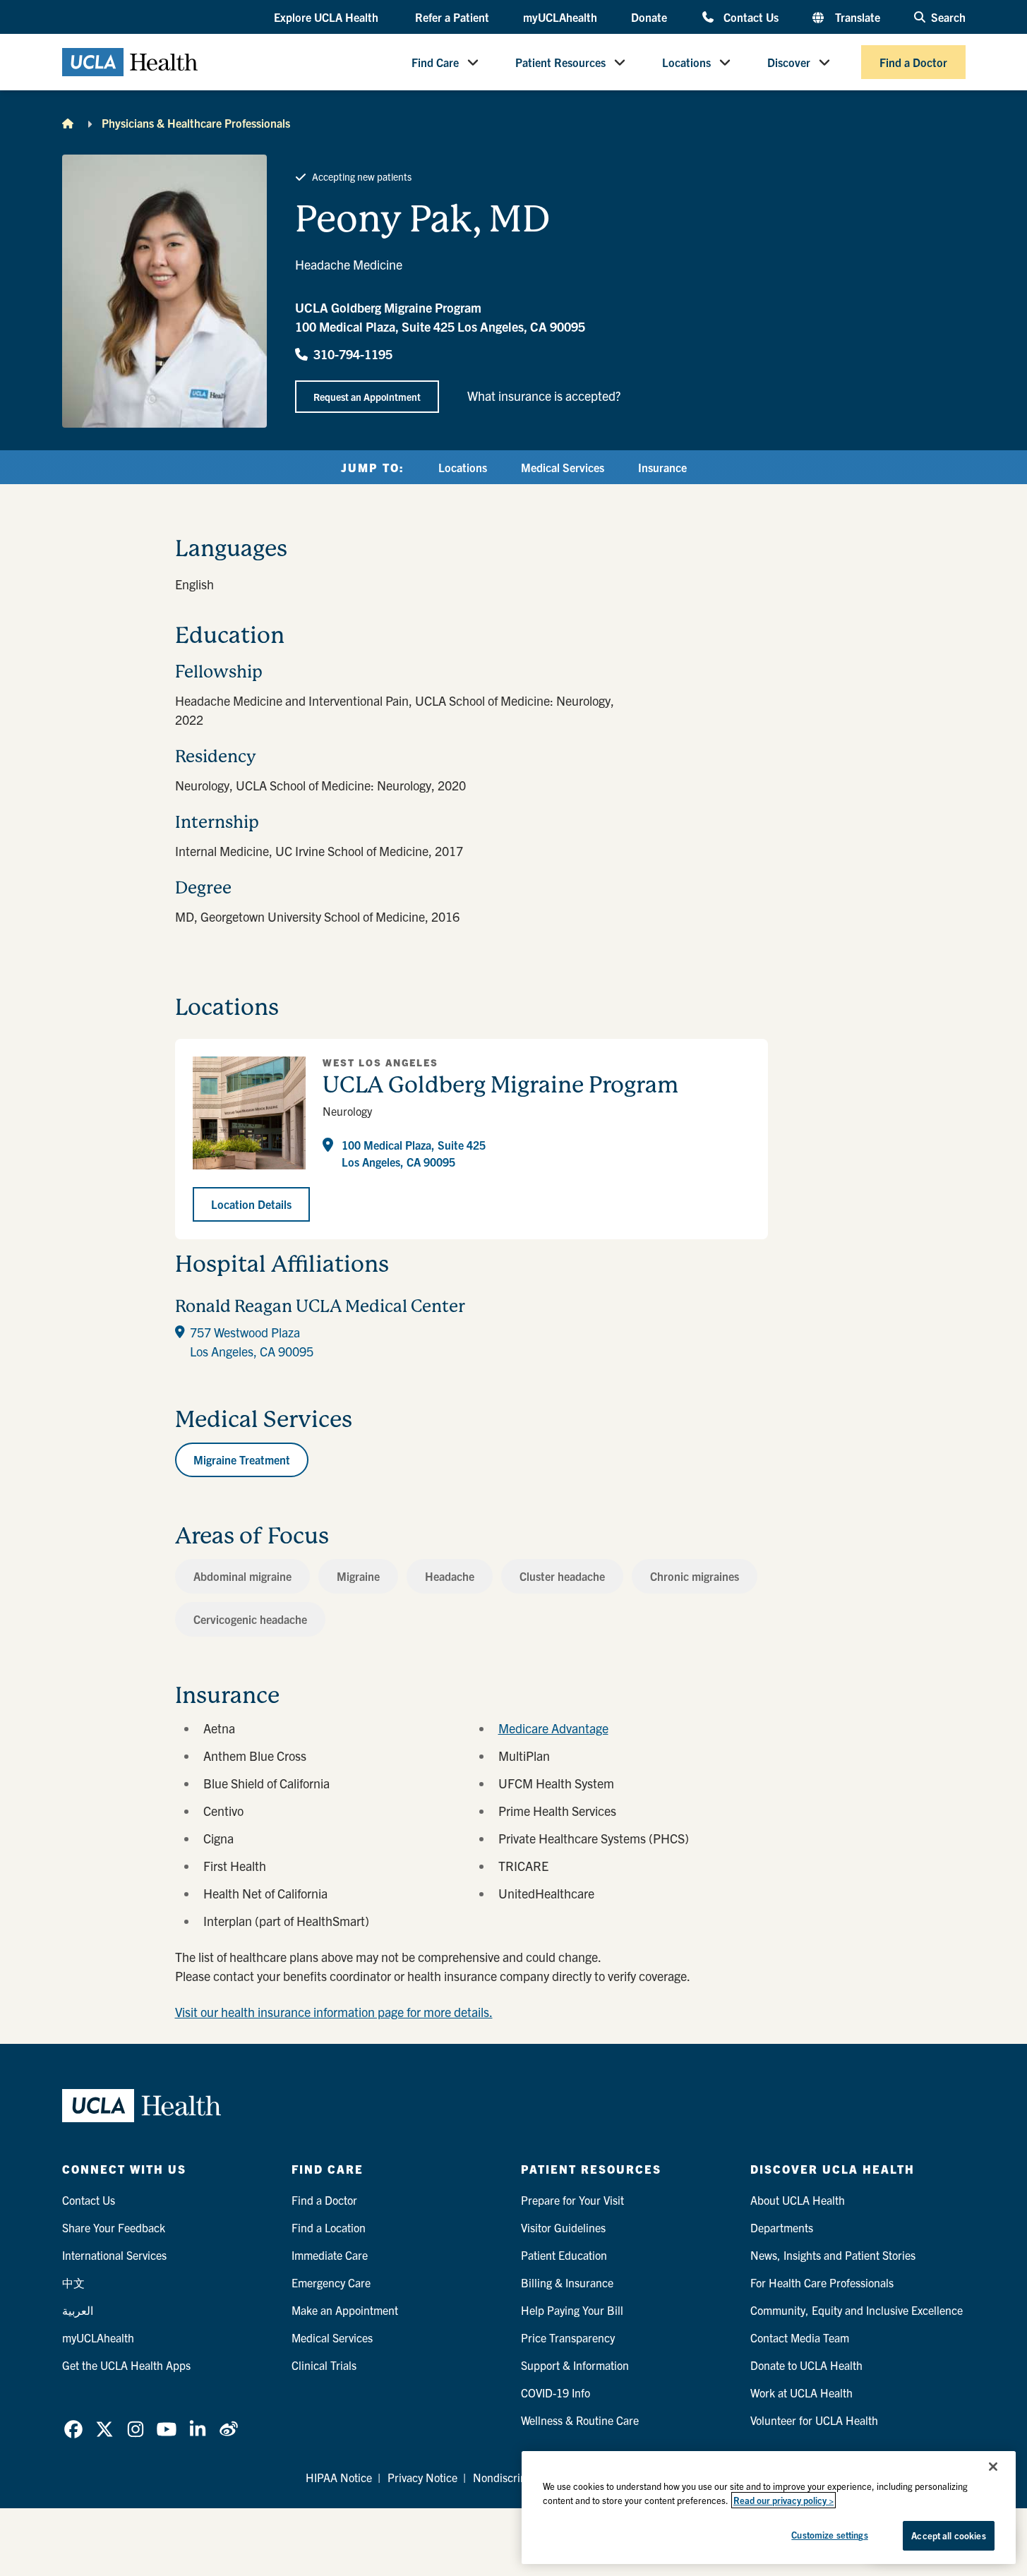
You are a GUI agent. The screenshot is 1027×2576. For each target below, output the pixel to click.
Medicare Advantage (553, 1728)
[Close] (993, 2467)
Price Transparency (568, 2337)
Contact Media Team (800, 2337)
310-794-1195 (353, 354)
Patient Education (564, 2255)
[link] (73, 2429)
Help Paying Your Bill (572, 2310)
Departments (782, 2227)
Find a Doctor (913, 62)
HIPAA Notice (339, 2477)
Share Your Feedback (114, 2227)
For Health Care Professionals (822, 2282)
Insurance (662, 467)
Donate (649, 17)
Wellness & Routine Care (580, 2420)
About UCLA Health (798, 2200)
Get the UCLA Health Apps (126, 2365)
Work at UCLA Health (801, 2393)
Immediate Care (330, 2255)
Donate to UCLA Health (806, 2365)
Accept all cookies (948, 2535)
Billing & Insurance (567, 2282)
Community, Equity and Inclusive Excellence (857, 2310)
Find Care (435, 62)
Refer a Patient (452, 17)
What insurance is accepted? (544, 396)
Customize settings (829, 2535)
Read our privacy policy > (783, 2500)
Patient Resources (560, 62)
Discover (789, 62)
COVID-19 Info (555, 2393)
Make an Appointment (345, 2310)
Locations (686, 62)
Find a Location (329, 2227)
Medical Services (563, 467)
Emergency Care (331, 2282)
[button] (328, 18)
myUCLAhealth (560, 17)
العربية (78, 2310)
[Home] (68, 123)
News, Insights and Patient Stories (833, 2255)
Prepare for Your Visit (572, 2200)
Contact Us (751, 17)
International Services (114, 2255)
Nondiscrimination (518, 2477)
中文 (73, 2282)
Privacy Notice (422, 2477)
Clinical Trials (324, 2365)
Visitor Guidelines (563, 2227)
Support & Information (575, 2365)
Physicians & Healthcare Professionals (196, 123)
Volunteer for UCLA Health (814, 2420)
